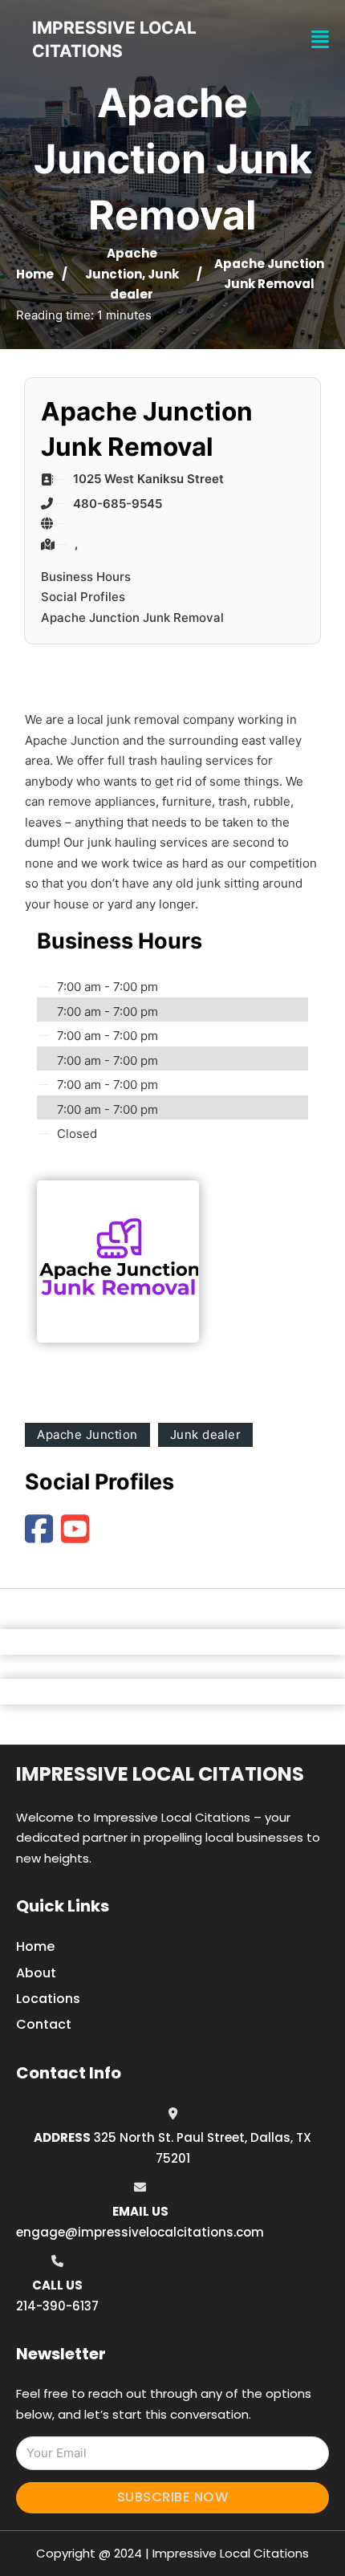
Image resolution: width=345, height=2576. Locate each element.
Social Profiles (83, 597)
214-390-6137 (57, 2306)
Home (35, 274)
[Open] (320, 40)
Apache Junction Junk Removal (132, 618)
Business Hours (86, 577)
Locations (48, 1999)
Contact (44, 2024)
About (36, 1973)
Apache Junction (87, 1434)
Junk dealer (206, 1434)
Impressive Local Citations (160, 1774)
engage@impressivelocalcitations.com (140, 2232)
